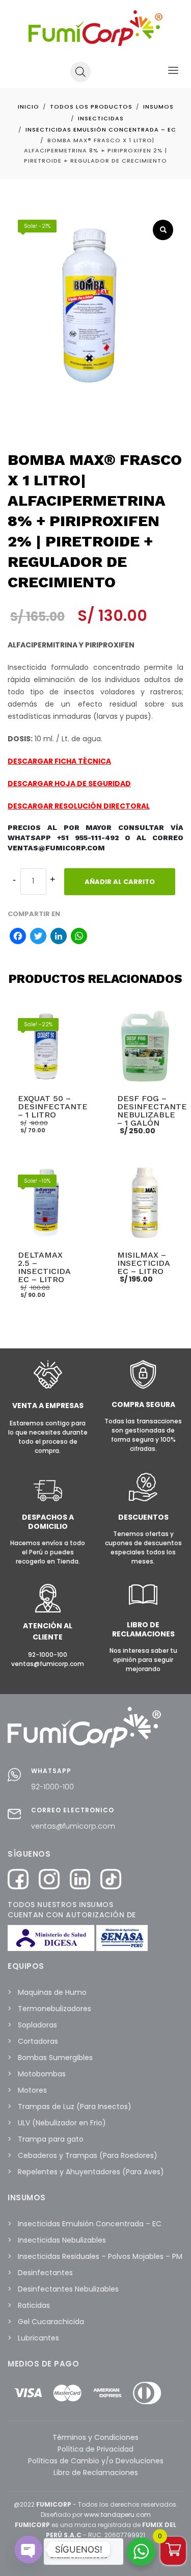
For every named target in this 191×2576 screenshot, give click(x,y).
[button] (163, 230)
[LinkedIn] (59, 937)
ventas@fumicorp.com (73, 1826)
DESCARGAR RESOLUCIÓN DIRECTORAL (79, 806)
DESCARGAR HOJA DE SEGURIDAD (69, 784)
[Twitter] (38, 937)
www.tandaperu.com (117, 2515)
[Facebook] (18, 937)
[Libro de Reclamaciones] (143, 1607)
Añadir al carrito (120, 882)
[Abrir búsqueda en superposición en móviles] (80, 72)
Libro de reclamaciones (143, 1629)
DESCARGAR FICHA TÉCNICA (59, 761)
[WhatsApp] (79, 937)
